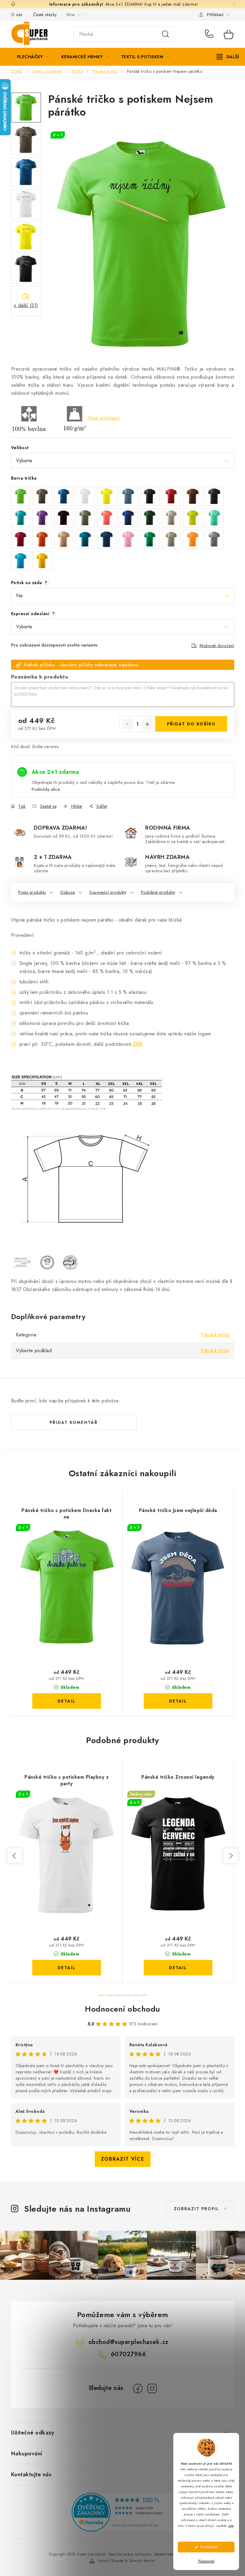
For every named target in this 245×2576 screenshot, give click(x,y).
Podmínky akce (46, 789)
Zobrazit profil (197, 2209)
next (231, 1856)
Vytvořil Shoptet (111, 2561)
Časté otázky (45, 15)
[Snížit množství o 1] (128, 724)
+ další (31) (26, 305)
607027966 (210, 34)
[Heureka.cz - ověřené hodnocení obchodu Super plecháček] (122, 2512)
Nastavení (206, 2561)
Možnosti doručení (217, 646)
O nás (17, 15)
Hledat (166, 34)
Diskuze (68, 892)
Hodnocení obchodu (122, 2009)
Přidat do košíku (191, 724)
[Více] (228, 57)
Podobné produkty (158, 892)
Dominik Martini (142, 2561)
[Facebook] (138, 2388)
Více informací (104, 418)
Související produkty (108, 892)
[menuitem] (33, 57)
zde (231, 2526)
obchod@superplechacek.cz (128, 2342)
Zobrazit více (123, 2159)
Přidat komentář (74, 1422)
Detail (67, 1701)
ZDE (138, 1044)
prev (15, 1856)
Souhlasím (209, 2547)
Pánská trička (215, 1335)
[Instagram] (152, 2388)
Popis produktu (32, 892)
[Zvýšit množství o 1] (147, 724)
